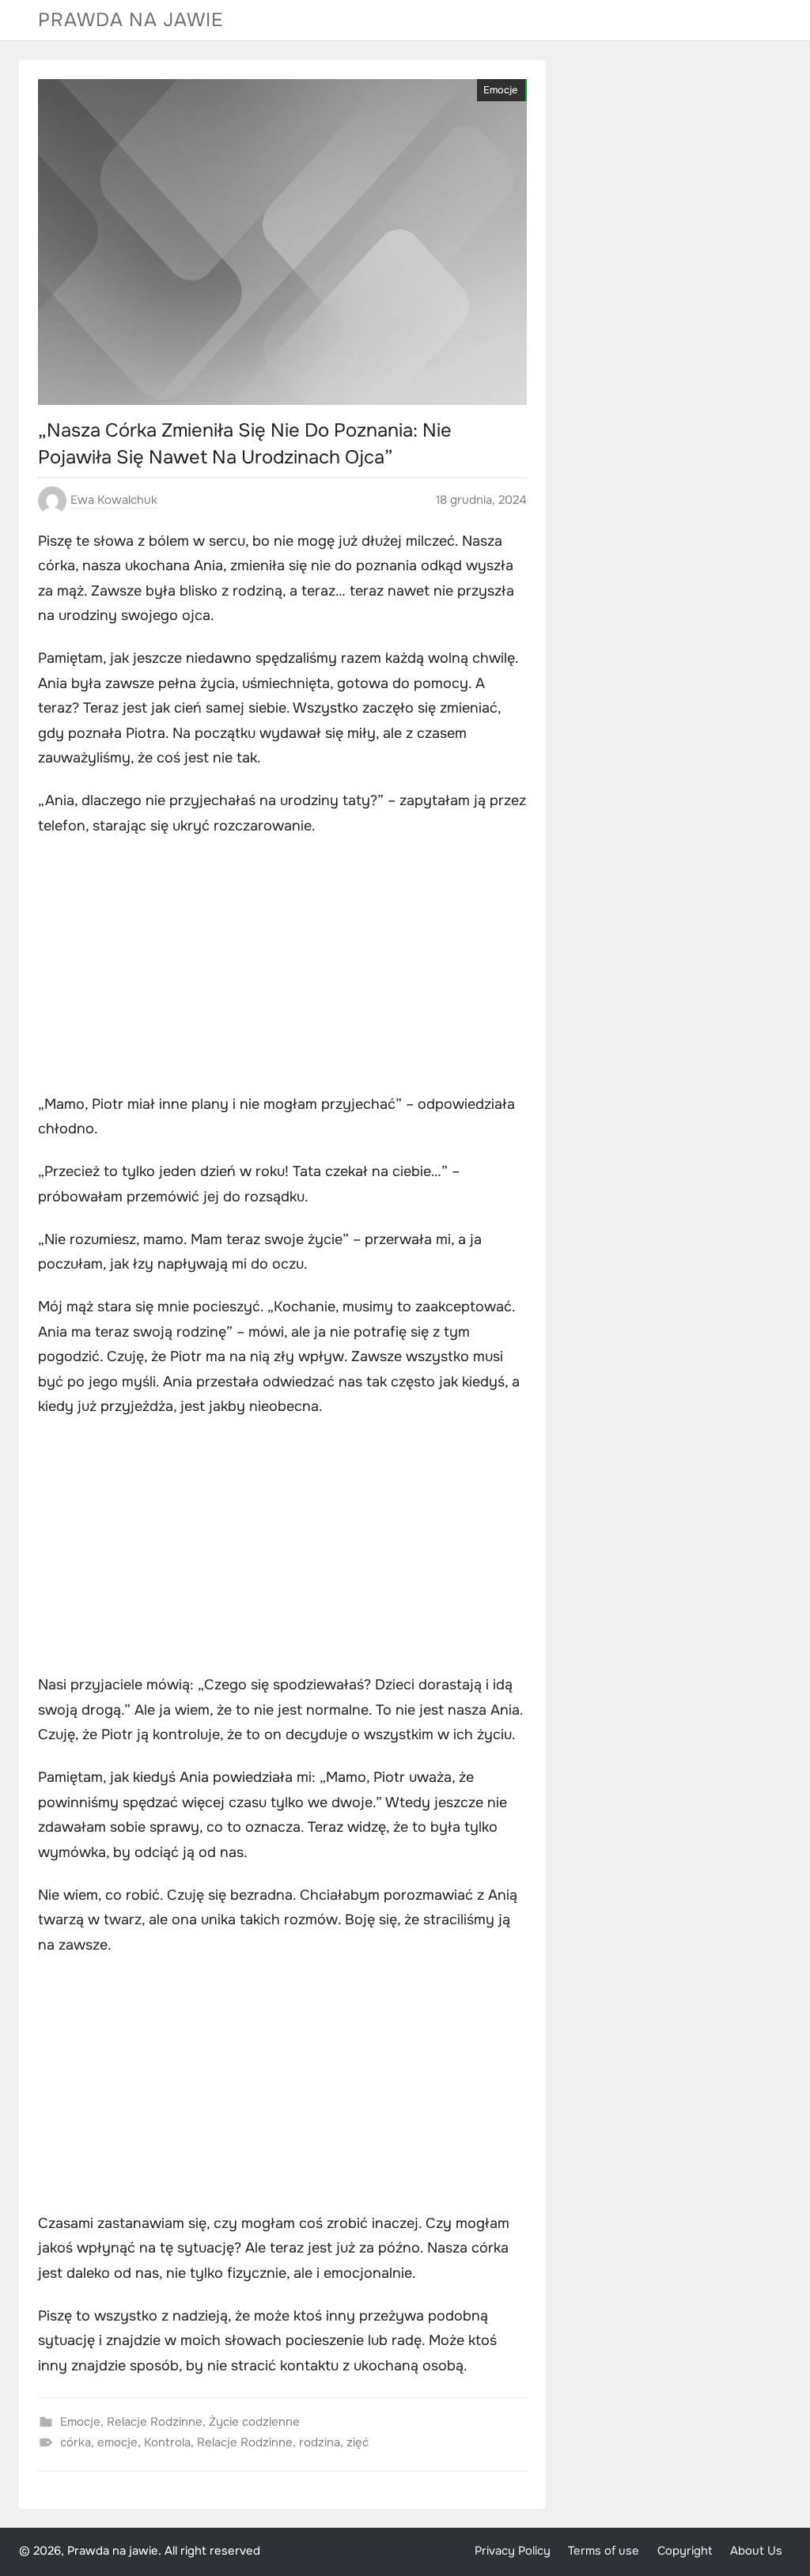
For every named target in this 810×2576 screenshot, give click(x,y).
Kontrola (167, 2442)
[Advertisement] (282, 967)
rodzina (320, 2442)
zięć (358, 2442)
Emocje (500, 90)
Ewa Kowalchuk (114, 500)
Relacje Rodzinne (155, 2422)
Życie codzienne (254, 2422)
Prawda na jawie (131, 20)
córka (76, 2442)
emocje (117, 2442)
